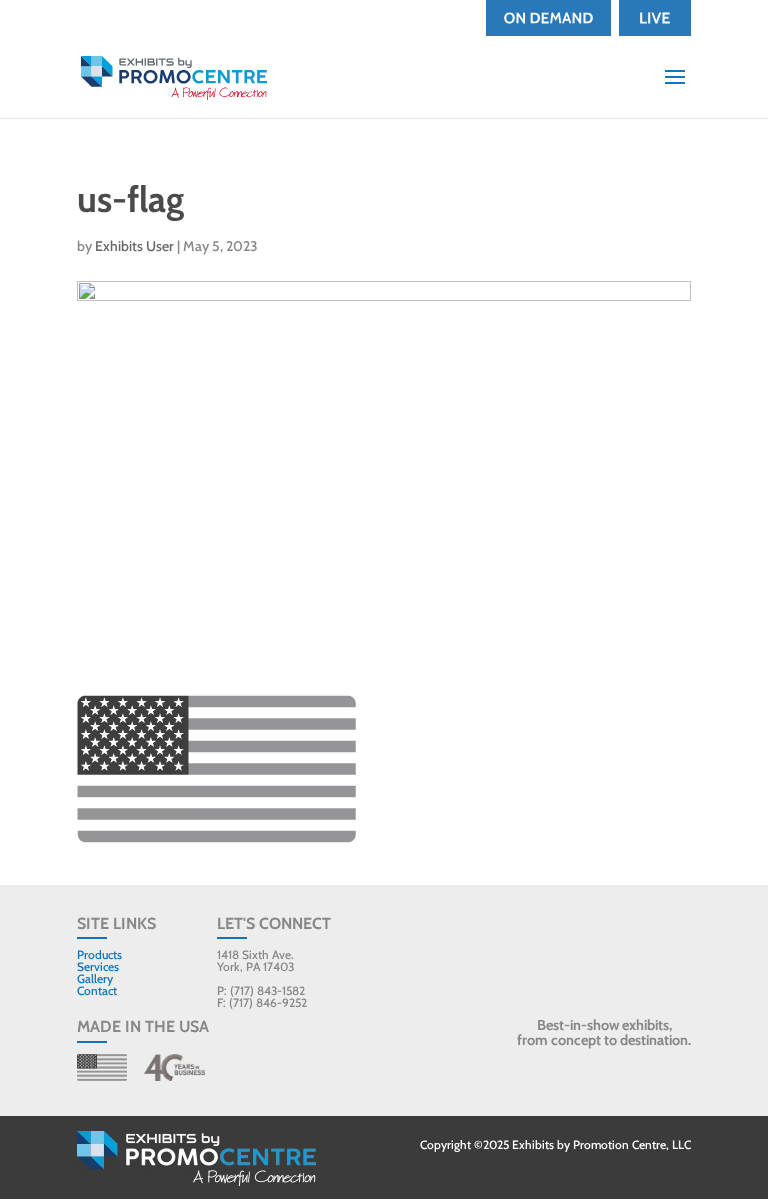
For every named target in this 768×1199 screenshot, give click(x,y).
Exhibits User (134, 246)
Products (99, 954)
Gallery (95, 978)
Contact (97, 990)
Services (98, 966)
